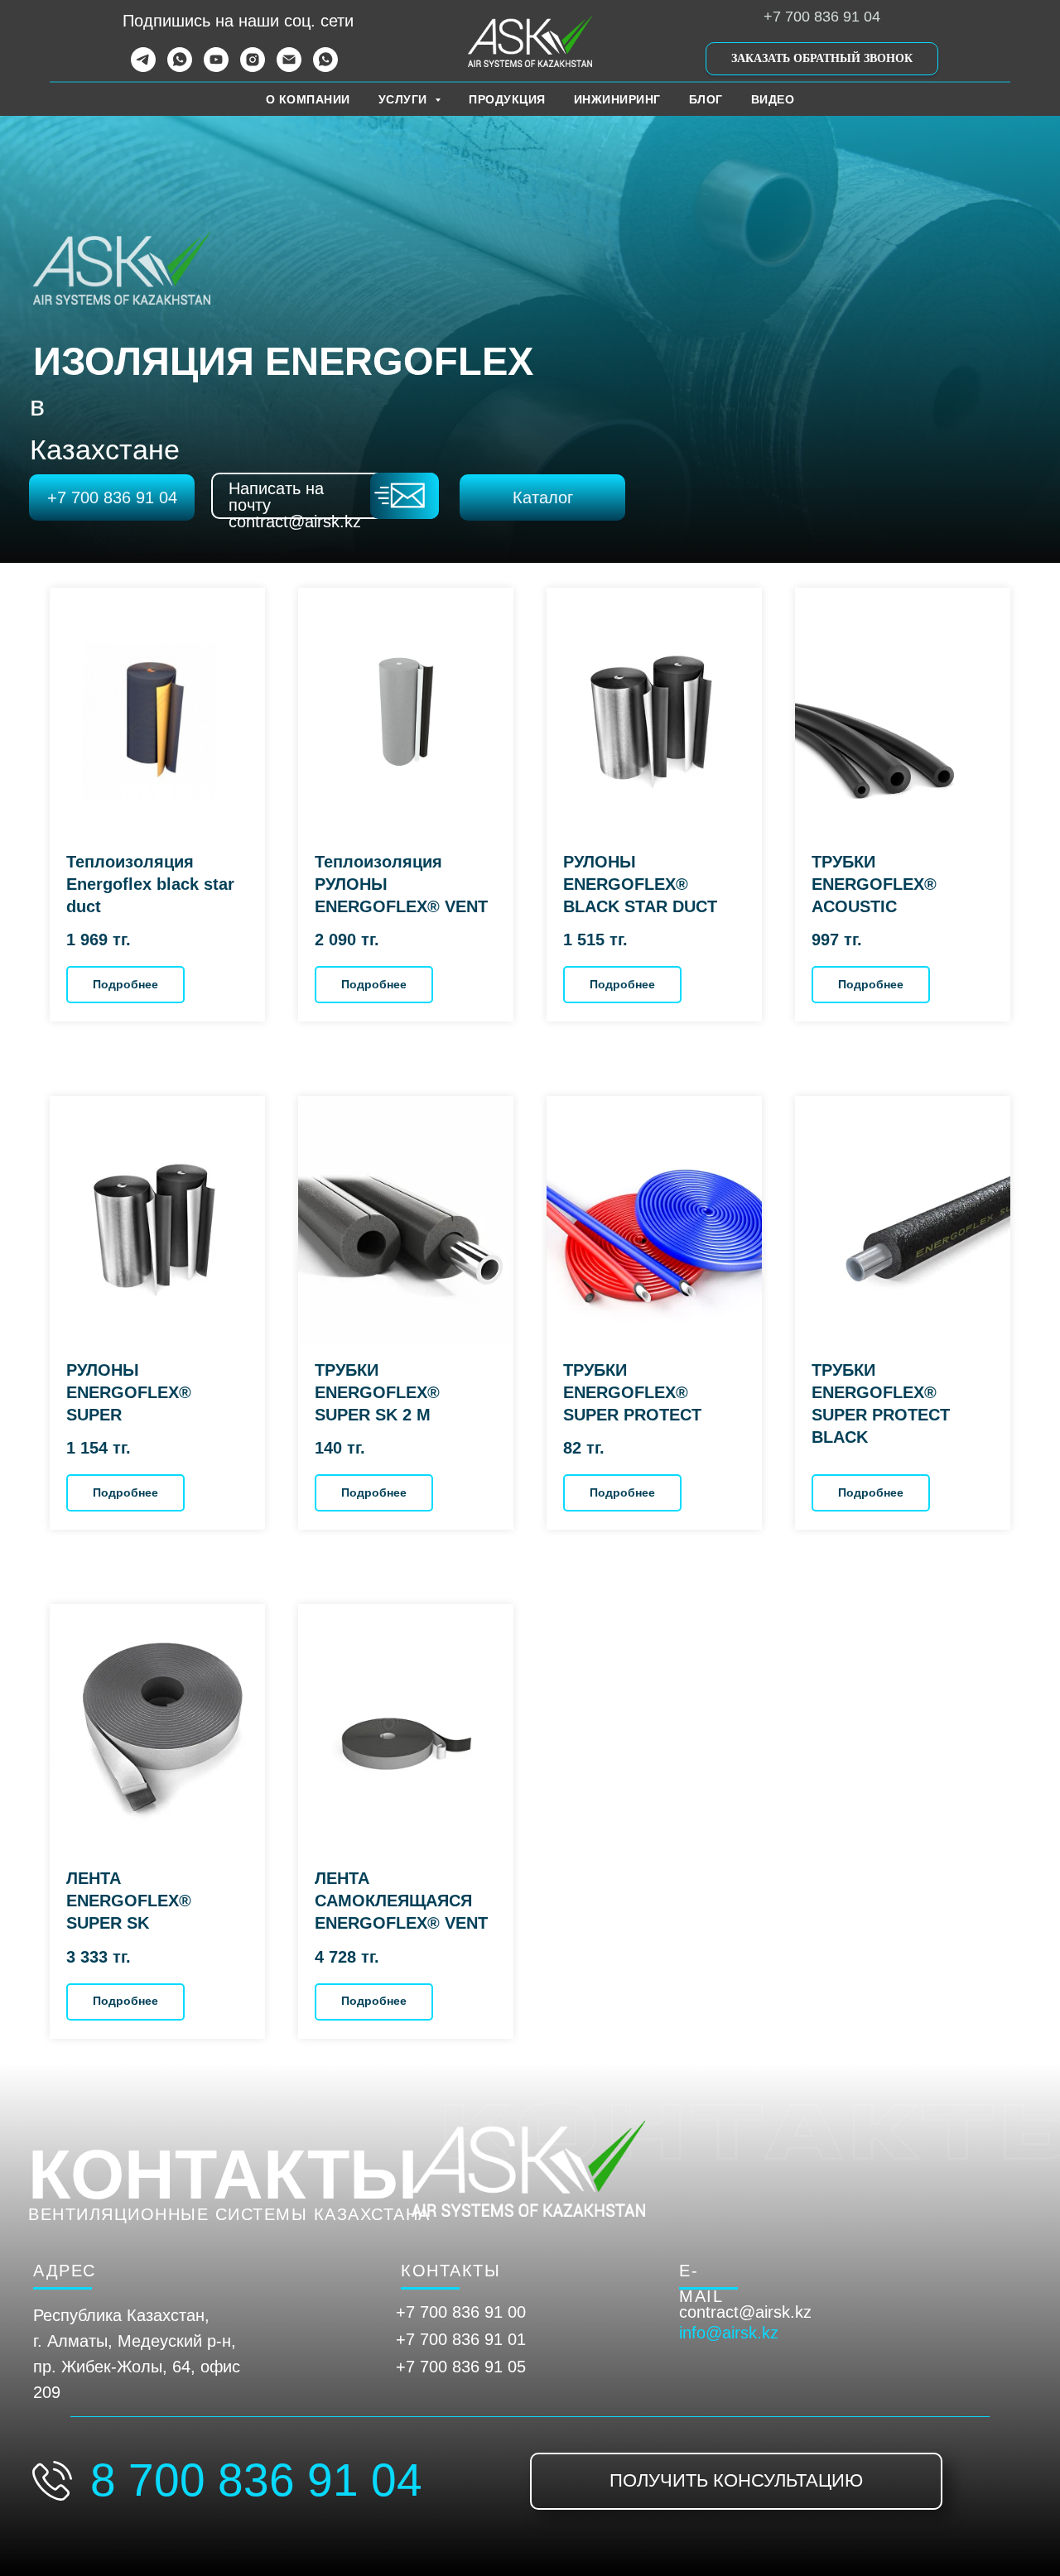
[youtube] (216, 67)
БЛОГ (706, 99)
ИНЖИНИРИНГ (617, 99)
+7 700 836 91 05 (461, 2367)
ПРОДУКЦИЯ (507, 99)
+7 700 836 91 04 (822, 17)
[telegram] (143, 67)
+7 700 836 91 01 (461, 2339)
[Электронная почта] (289, 67)
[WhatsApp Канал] (325, 67)
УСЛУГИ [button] (405, 99)
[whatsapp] (180, 67)
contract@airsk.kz (745, 2312)
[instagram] (253, 67)
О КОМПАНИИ (308, 99)
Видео (773, 99)
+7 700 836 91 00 (461, 2312)
